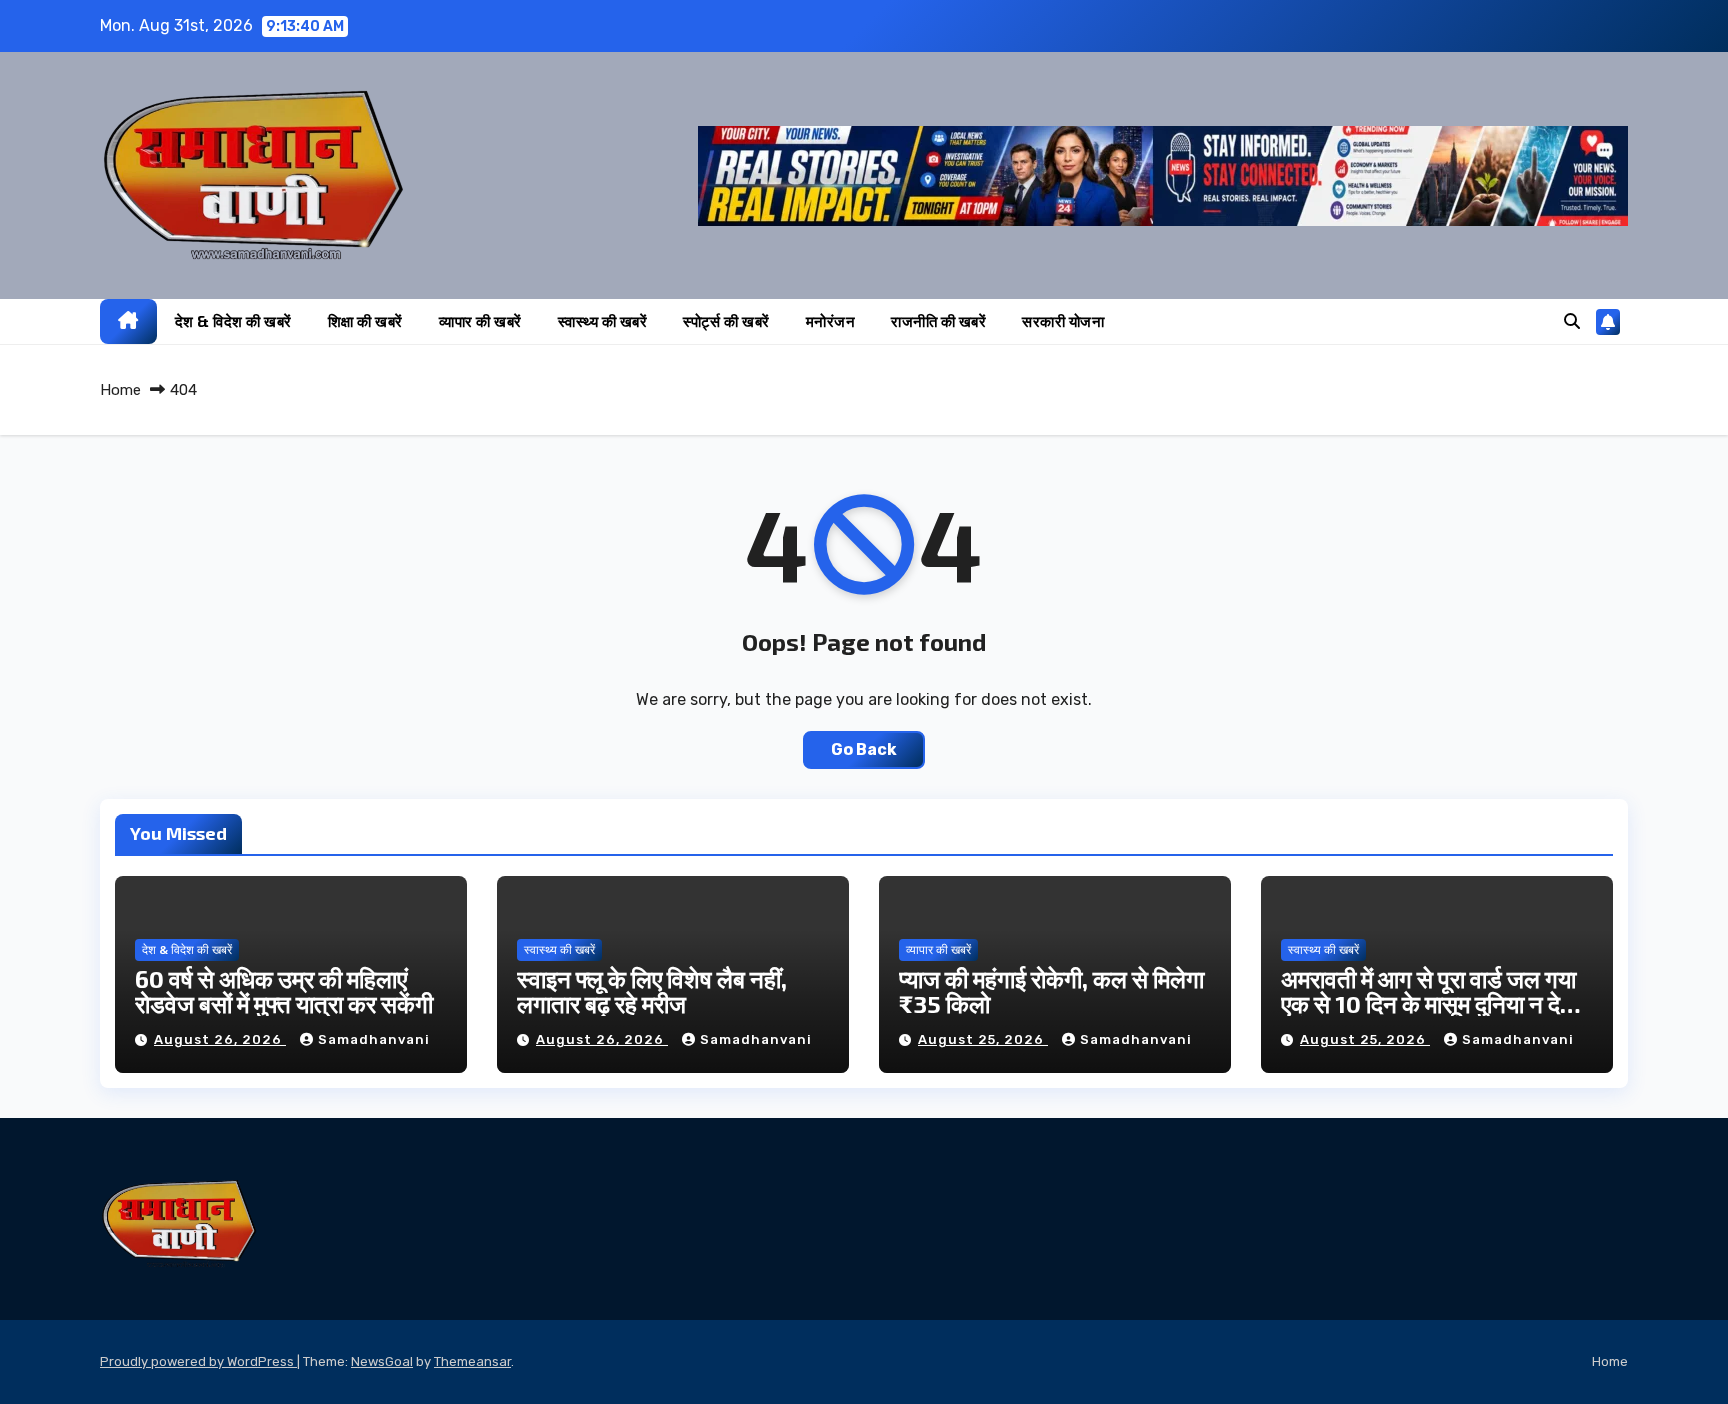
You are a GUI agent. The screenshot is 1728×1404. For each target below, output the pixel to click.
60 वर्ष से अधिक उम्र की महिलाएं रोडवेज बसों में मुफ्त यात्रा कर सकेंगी (284, 991)
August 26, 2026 (220, 1039)
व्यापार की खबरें (480, 321)
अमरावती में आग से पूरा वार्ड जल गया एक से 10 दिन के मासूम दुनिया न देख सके (1430, 1003)
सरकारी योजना (1063, 321)
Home (120, 390)
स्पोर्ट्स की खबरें (726, 321)
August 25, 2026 (983, 1039)
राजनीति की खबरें (938, 321)
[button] (1572, 321)
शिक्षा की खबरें (365, 321)
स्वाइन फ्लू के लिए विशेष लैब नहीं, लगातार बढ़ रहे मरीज (652, 991)
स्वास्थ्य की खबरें (603, 321)
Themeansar (472, 1361)
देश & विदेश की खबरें (233, 321)
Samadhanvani (374, 1039)
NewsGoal (382, 1361)
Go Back (864, 749)
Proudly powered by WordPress (198, 1361)
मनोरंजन (831, 321)
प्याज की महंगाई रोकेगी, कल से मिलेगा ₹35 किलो (1051, 991)
